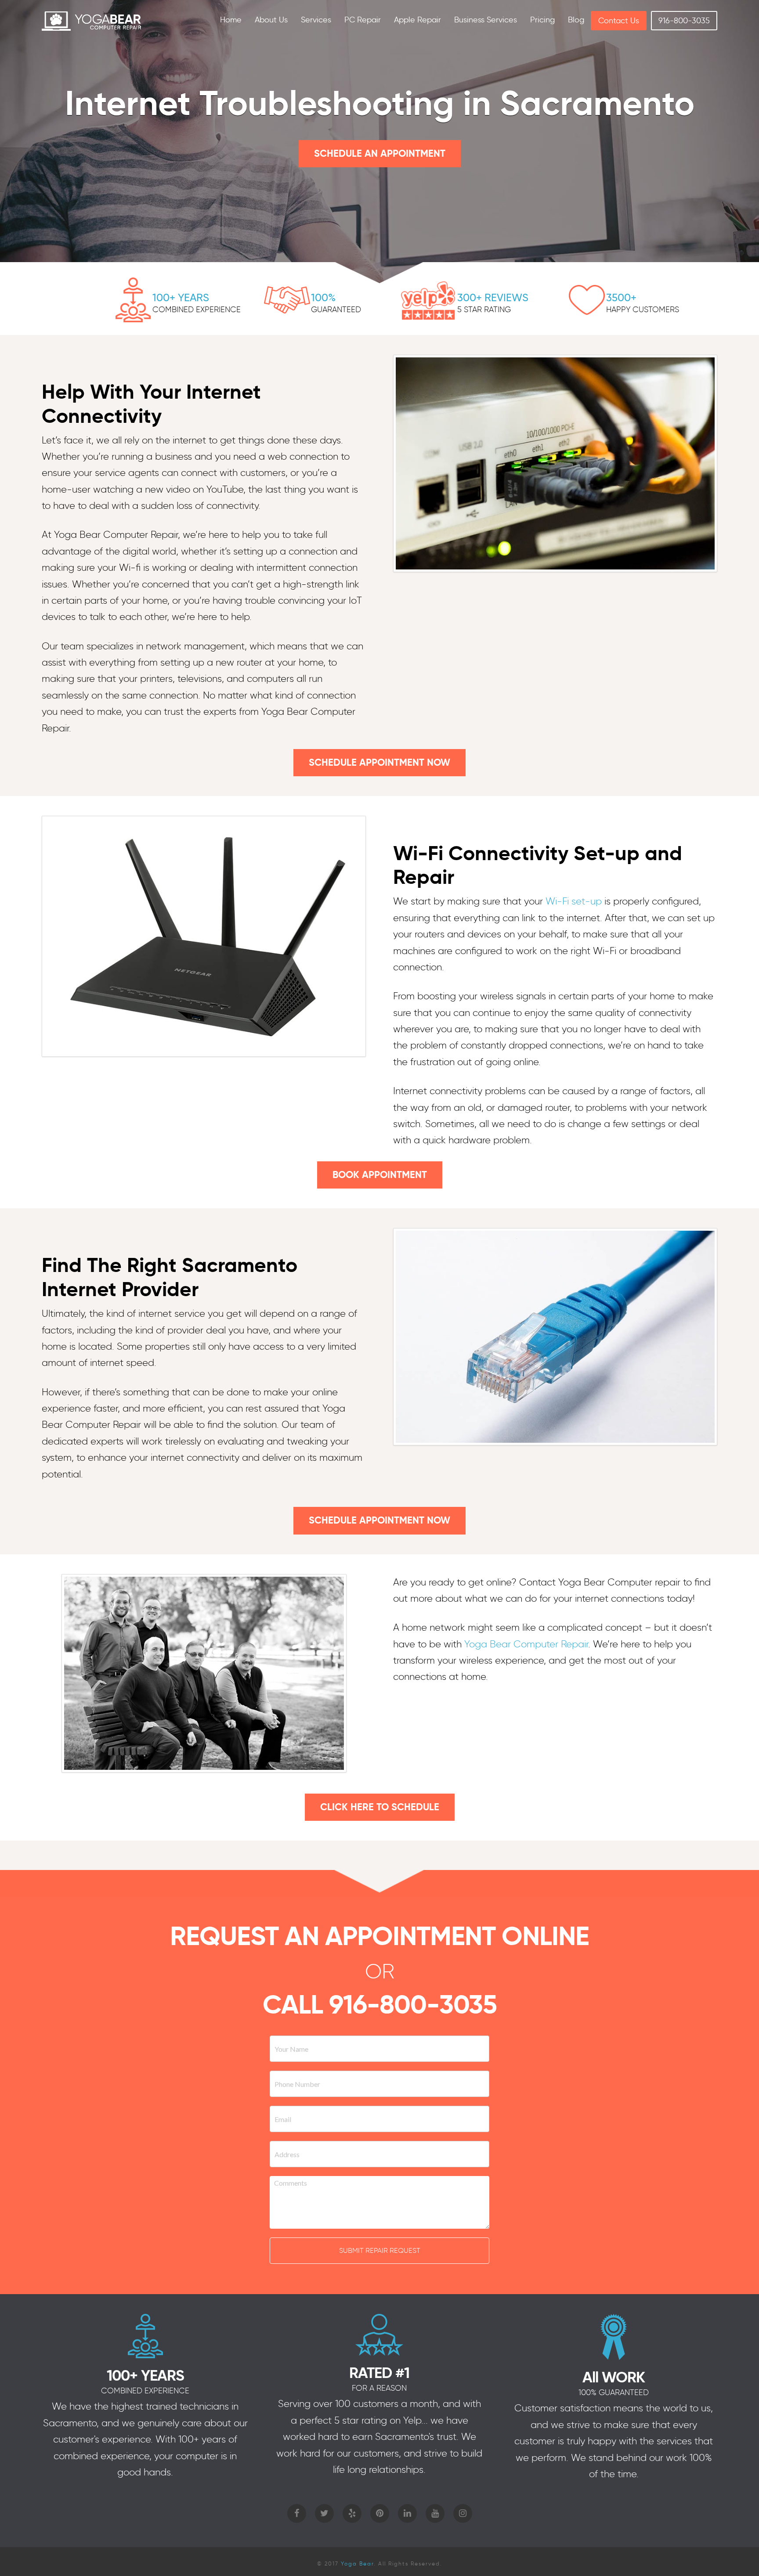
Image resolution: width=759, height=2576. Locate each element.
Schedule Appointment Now (379, 762)
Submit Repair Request (380, 2250)
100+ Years (181, 297)
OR (380, 1971)
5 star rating (484, 310)
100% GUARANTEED (614, 2392)
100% (323, 297)
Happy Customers (643, 310)
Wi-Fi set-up (574, 901)
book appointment (380, 1175)
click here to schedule (380, 1807)
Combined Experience (197, 310)
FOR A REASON (379, 2388)
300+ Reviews (493, 297)
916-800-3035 (413, 2004)
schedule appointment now (379, 1520)
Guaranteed (336, 310)
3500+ (621, 297)
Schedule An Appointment (380, 153)
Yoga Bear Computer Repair (526, 1644)
